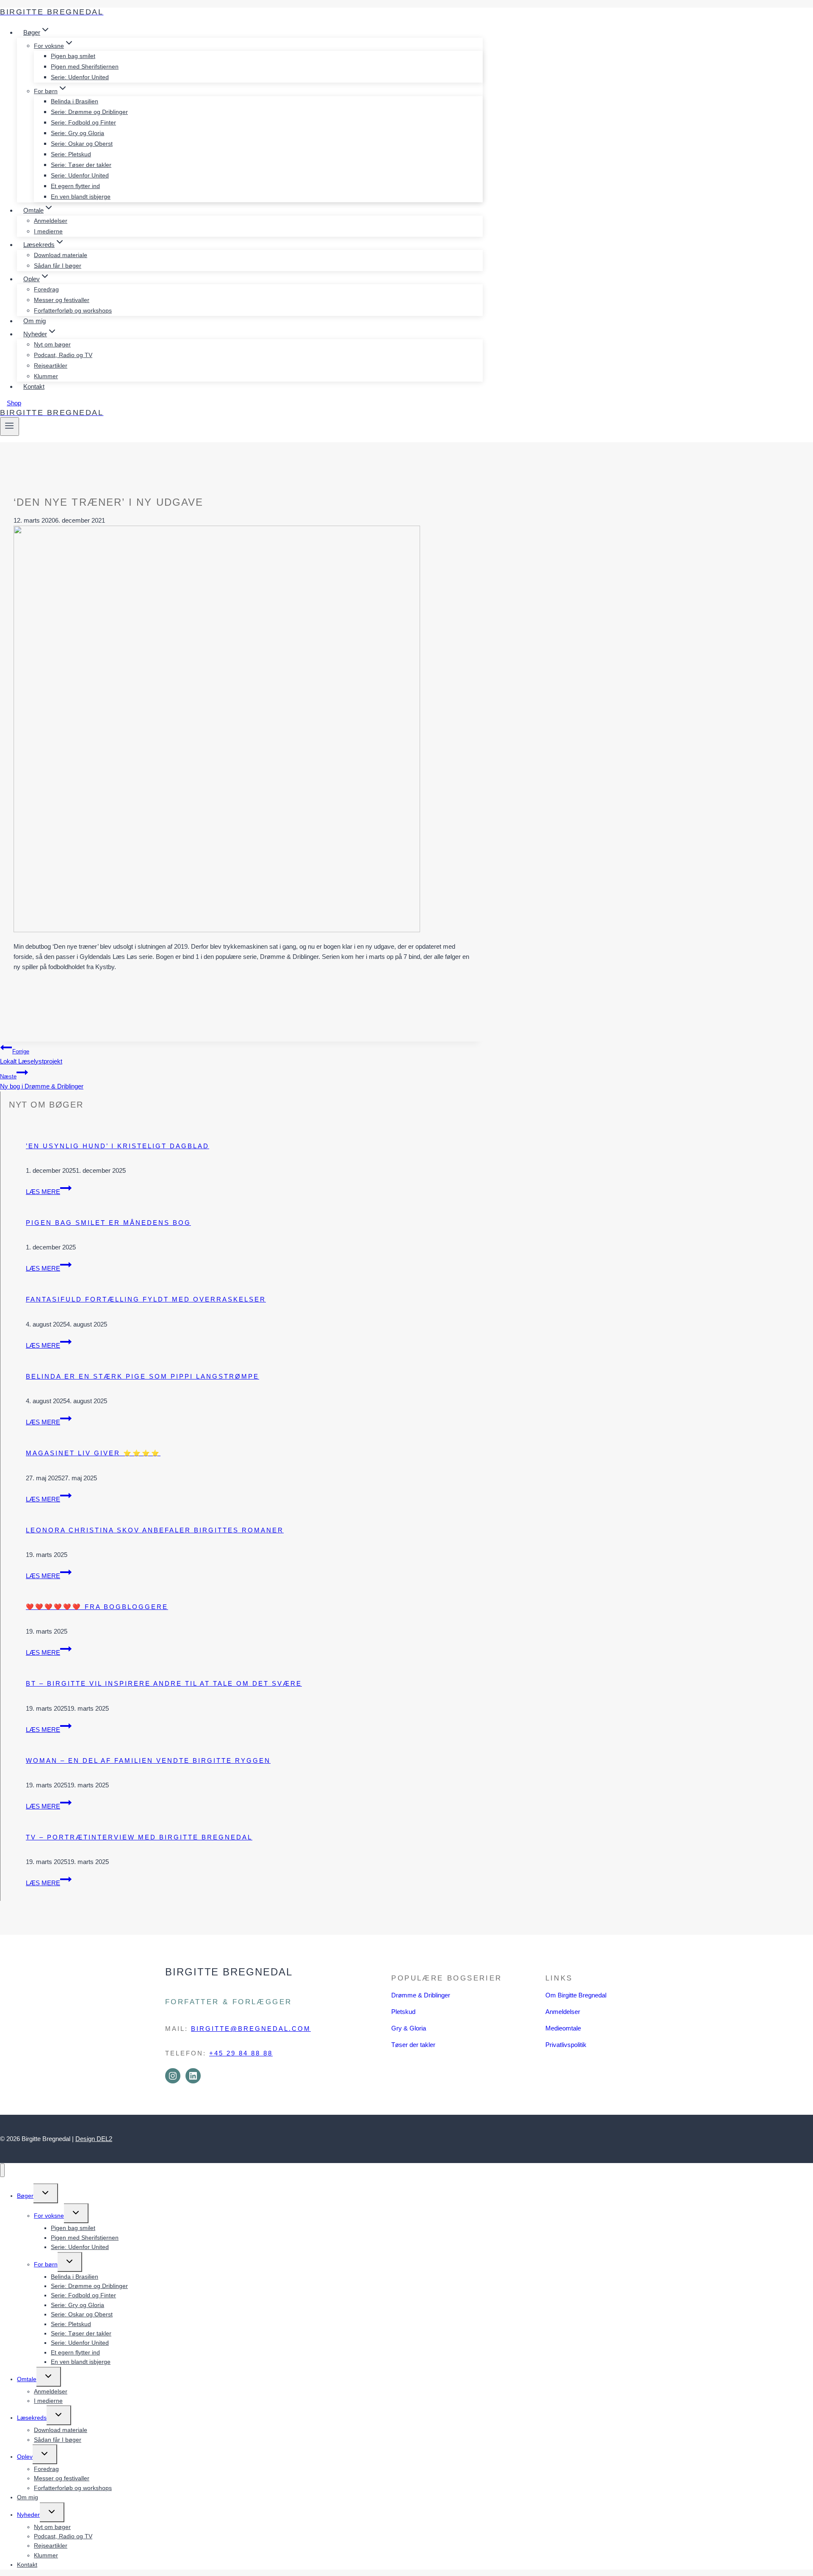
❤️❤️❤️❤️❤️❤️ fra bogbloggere (97, 1607)
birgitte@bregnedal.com (251, 2029)
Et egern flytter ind (75, 186)
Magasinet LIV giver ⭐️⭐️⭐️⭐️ (93, 1453)
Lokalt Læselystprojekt (31, 1057)
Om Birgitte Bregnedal (576, 1995)
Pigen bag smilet (73, 56)
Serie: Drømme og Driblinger (89, 112)
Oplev (25, 2457)
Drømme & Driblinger (421, 1995)
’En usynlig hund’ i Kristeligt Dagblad (118, 1146)
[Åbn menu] (10, 427)
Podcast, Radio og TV (63, 355)
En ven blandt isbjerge (81, 197)
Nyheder (28, 2515)
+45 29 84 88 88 (241, 2053)
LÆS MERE (49, 1192)
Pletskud (403, 2012)
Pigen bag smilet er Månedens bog (108, 1223)
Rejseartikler (51, 366)
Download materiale (61, 255)
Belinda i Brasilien (75, 101)
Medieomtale (563, 2028)
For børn (46, 2264)
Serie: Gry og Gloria (77, 133)
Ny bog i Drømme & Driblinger (42, 1082)
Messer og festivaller (62, 300)
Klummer (46, 376)
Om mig (35, 321)
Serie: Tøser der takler (81, 165)
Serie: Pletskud (71, 154)
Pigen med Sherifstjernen (85, 66)
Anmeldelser (51, 221)
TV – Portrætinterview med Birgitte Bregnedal (139, 1837)
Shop (14, 403)
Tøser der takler (413, 2045)
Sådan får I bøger (58, 266)
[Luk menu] (2, 2170)
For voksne (49, 2216)
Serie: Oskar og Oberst (82, 144)
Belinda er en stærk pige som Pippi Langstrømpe (142, 1376)
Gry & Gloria (409, 2028)
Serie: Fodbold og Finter (83, 122)
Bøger (25, 2196)
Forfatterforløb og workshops (73, 310)
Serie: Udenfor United (80, 77)
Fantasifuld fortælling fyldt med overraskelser (146, 1299)
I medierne (48, 231)
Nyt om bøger (52, 344)
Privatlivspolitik (566, 2045)
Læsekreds (32, 2418)
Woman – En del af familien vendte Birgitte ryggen (148, 1760)
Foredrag (46, 289)
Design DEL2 (94, 2139)
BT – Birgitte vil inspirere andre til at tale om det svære (164, 1683)
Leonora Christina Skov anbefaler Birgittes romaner (155, 1530)
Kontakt (34, 386)
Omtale (27, 2379)
